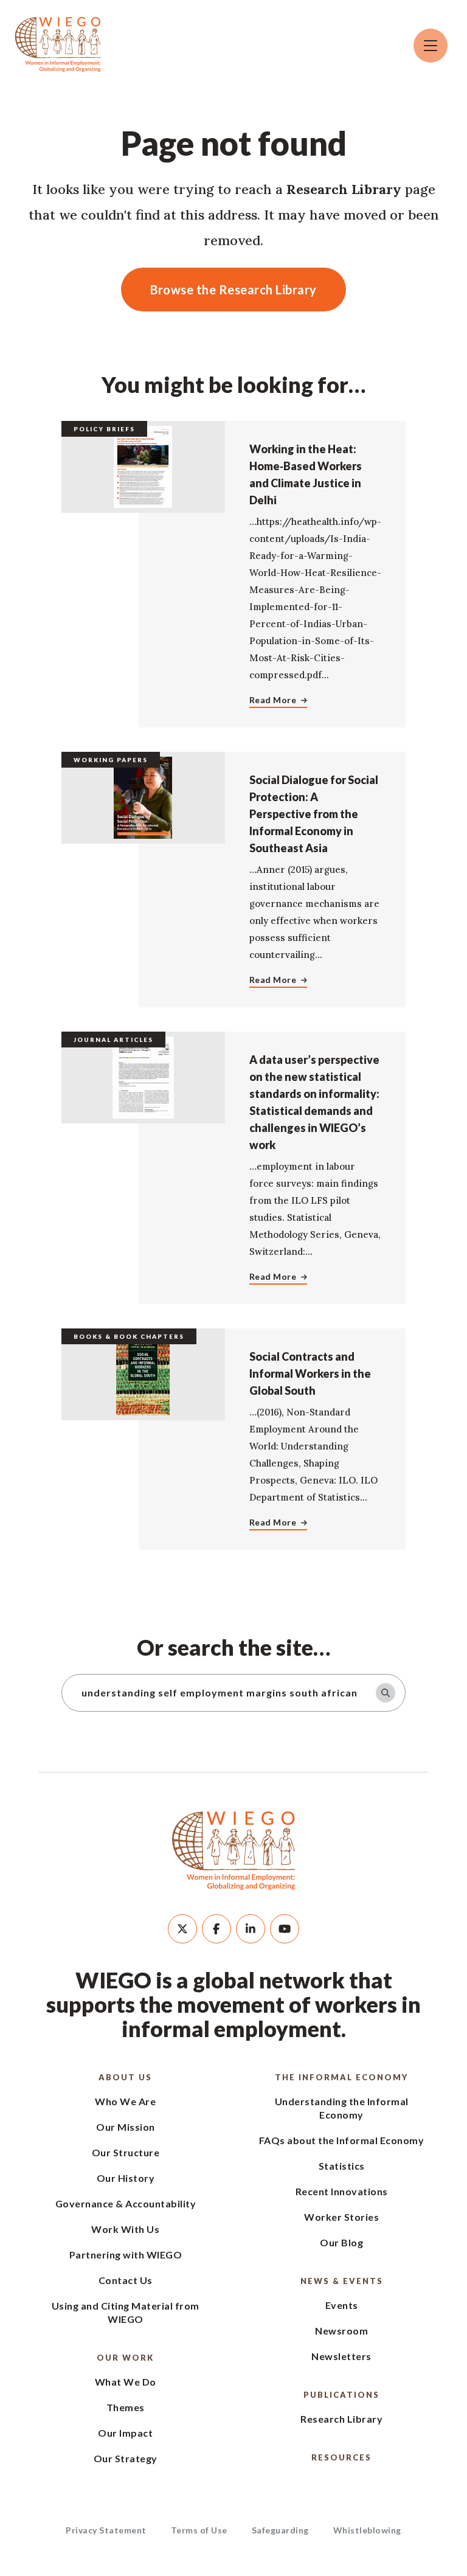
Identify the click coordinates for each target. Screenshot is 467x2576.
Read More (273, 700)
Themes (126, 2407)
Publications (341, 2395)
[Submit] (386, 1693)
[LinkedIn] (251, 1929)
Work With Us (125, 2229)
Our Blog (341, 2242)
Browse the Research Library (233, 290)
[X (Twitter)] (182, 1929)
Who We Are (125, 2101)
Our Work (125, 2358)
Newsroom (341, 2331)
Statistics (342, 2166)
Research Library (341, 2419)
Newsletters (341, 2356)
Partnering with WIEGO (126, 2255)
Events (342, 2305)
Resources (341, 2457)
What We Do (126, 2382)
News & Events (342, 2281)
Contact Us (126, 2280)
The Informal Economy (341, 2077)
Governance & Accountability (126, 2203)
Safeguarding (280, 2530)
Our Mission (126, 2127)
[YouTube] (285, 1929)
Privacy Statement (106, 2530)
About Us (125, 2077)
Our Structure (126, 2152)
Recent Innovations (342, 2191)
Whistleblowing (367, 2530)
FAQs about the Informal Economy (342, 2140)
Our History (126, 2178)
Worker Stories (341, 2217)
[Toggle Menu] (431, 46)
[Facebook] (216, 1929)
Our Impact (125, 2433)
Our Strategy (126, 2458)
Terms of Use (199, 2530)
